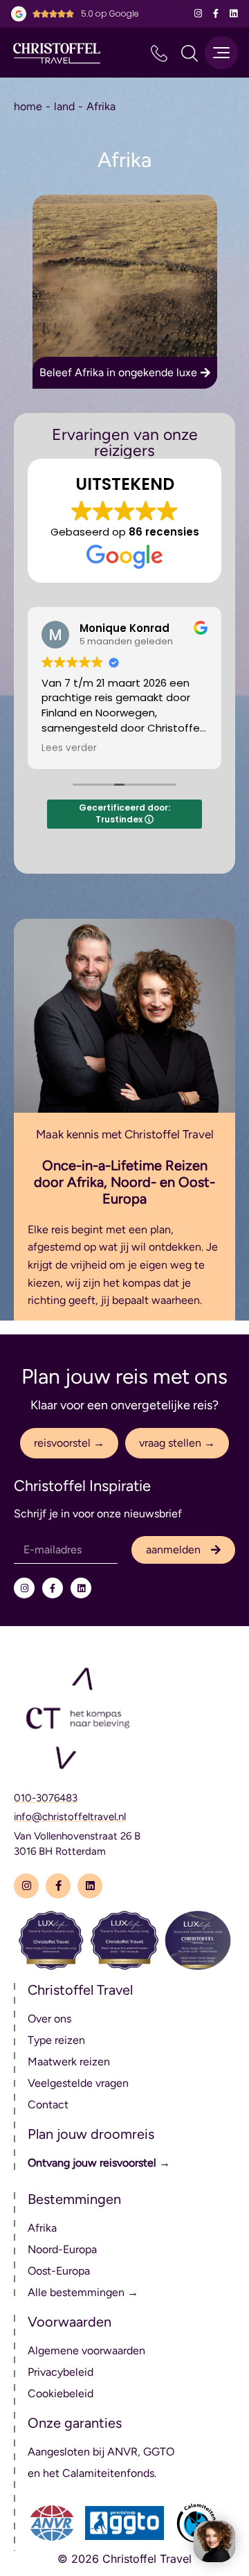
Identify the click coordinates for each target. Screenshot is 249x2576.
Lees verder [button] (69, 748)
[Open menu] (221, 53)
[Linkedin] (233, 14)
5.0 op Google (110, 14)
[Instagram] (198, 14)
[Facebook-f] (215, 14)
